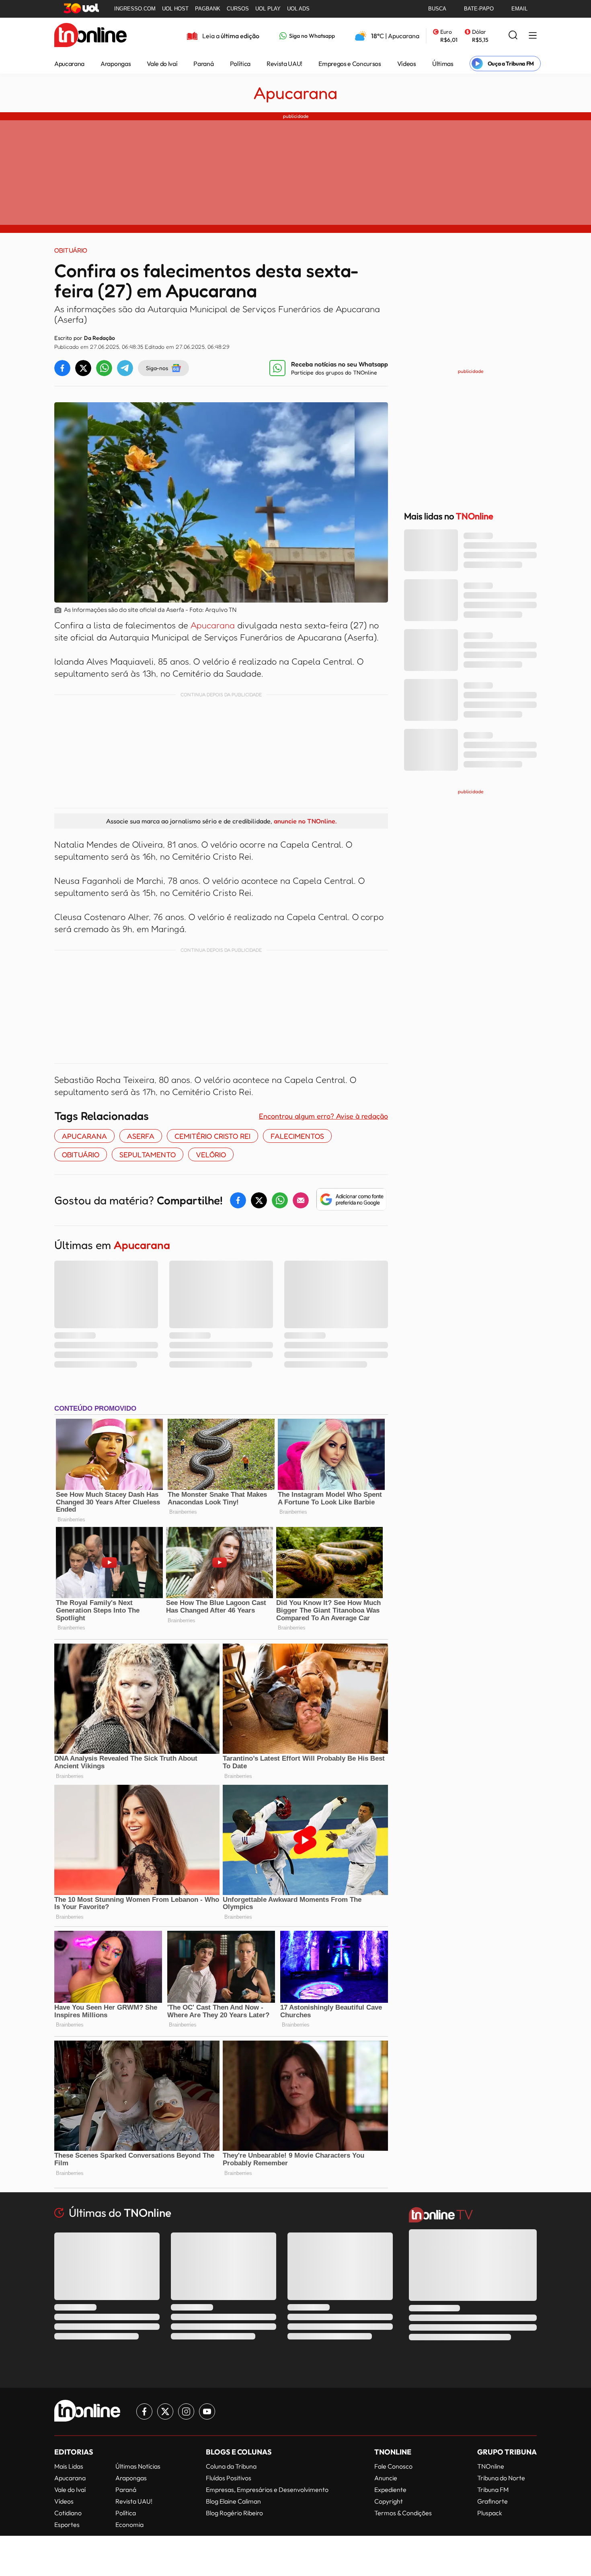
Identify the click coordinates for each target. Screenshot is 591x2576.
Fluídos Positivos (229, 2478)
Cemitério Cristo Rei (212, 1136)
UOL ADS (298, 9)
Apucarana (69, 64)
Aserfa (141, 1136)
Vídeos (407, 64)
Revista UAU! (284, 64)
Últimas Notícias (138, 2466)
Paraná (203, 64)
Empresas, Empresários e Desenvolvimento (267, 2490)
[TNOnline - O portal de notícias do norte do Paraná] (90, 36)
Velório (211, 1154)
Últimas (443, 64)
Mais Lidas (69, 2466)
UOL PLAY (268, 9)
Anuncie (386, 2478)
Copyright (389, 2501)
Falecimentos (297, 1136)
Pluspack (490, 2513)
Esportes (67, 2525)
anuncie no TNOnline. (305, 821)
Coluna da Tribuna (231, 2466)
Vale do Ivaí (162, 64)
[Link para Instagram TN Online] (186, 2411)
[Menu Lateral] (533, 36)
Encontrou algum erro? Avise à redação (323, 1116)
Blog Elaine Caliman (233, 2501)
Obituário (81, 1154)
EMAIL (519, 9)
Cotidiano (68, 2513)
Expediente (390, 2490)
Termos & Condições (403, 2513)
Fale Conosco (393, 2466)
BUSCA (437, 9)
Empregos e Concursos (350, 64)
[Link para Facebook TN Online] (144, 2411)
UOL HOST (175, 9)
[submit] (513, 36)
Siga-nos (157, 368)
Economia (129, 2525)
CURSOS (238, 9)
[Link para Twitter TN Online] (165, 2411)
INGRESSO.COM (135, 9)
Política (240, 64)
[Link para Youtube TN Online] (207, 2411)
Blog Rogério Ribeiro (234, 2513)
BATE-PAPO (479, 9)
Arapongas (116, 64)
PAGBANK (208, 9)
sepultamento (148, 1154)
